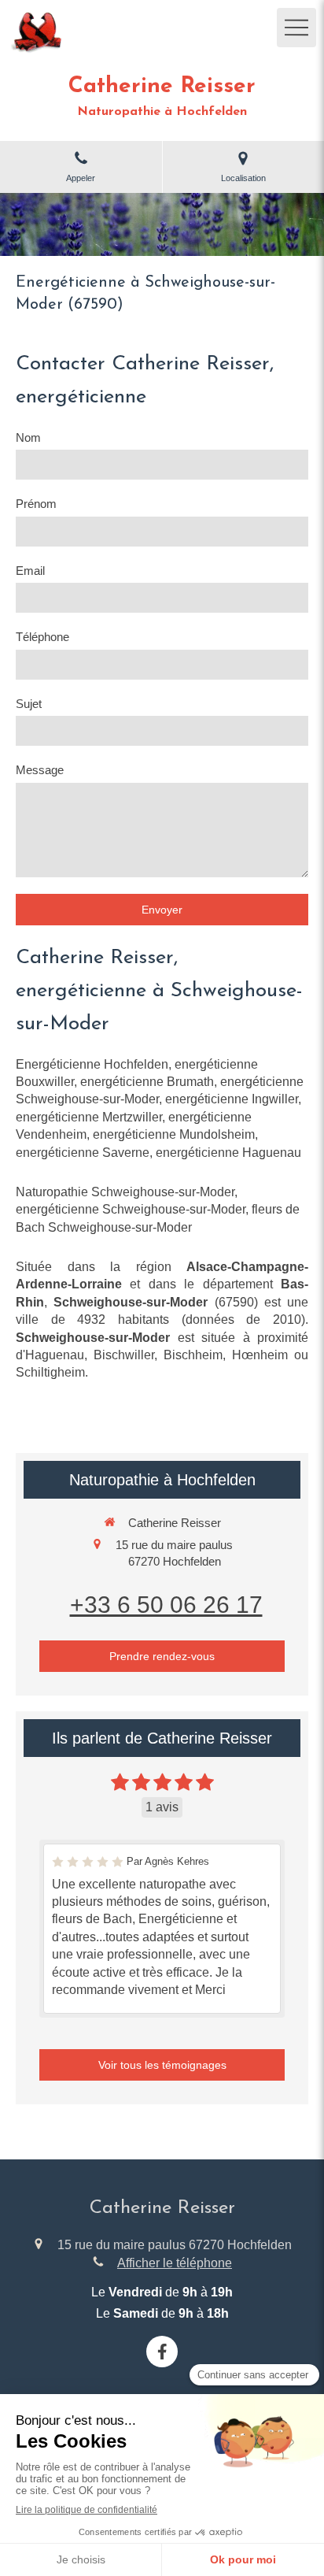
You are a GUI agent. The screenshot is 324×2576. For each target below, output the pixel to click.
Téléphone (42, 637)
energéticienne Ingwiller (232, 1099)
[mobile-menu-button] (296, 28)
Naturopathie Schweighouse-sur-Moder (125, 1192)
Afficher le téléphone (175, 2263)
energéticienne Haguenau (228, 1153)
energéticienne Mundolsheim (174, 1134)
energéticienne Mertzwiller (89, 1117)
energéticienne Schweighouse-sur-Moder (131, 1209)
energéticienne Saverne (83, 1153)
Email (30, 571)
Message (40, 770)
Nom (28, 437)
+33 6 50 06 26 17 (166, 1605)
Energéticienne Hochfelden (92, 1064)
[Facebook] (162, 2352)
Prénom (36, 504)
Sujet (29, 704)
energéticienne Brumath (147, 1082)
